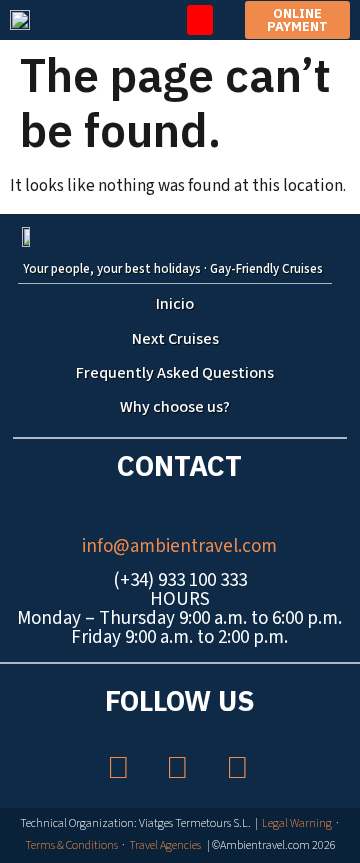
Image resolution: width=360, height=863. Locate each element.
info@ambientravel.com (179, 546)
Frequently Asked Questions (175, 373)
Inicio (175, 304)
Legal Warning (297, 823)
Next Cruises (175, 339)
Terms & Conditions (71, 845)
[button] (200, 20)
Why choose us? (175, 407)
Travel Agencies (165, 845)
